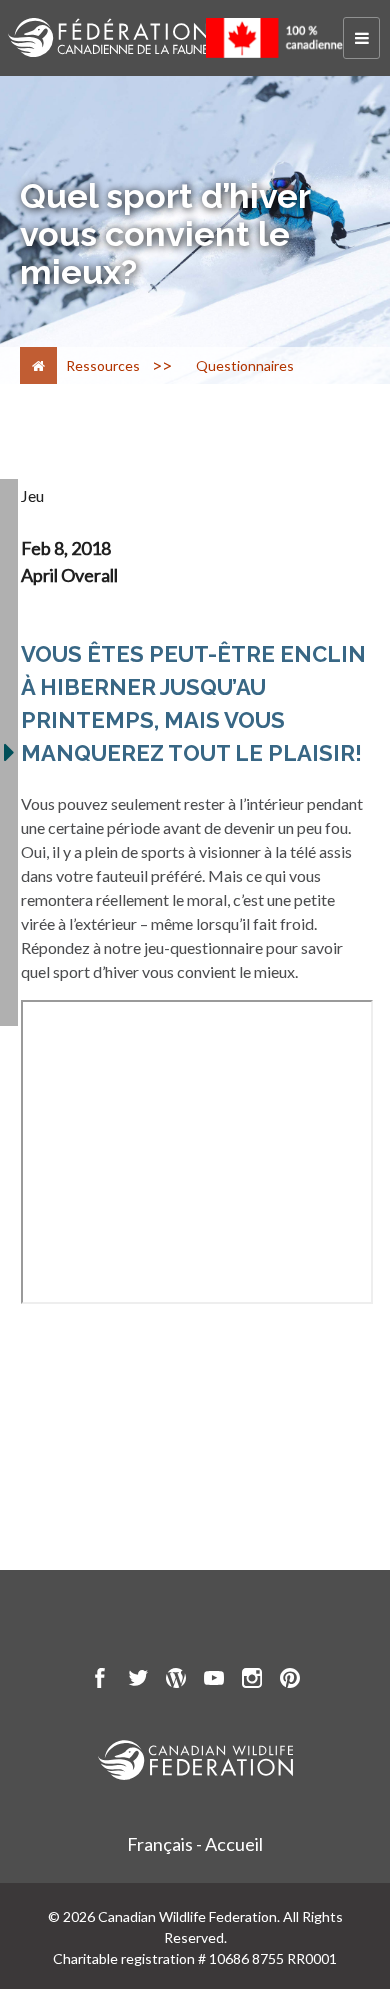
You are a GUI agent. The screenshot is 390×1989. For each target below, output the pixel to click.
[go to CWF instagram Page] (252, 1681)
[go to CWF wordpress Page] (176, 1681)
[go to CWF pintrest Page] (290, 1681)
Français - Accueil (195, 1844)
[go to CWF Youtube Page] (214, 1681)
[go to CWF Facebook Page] (100, 1681)
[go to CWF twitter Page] (138, 1681)
